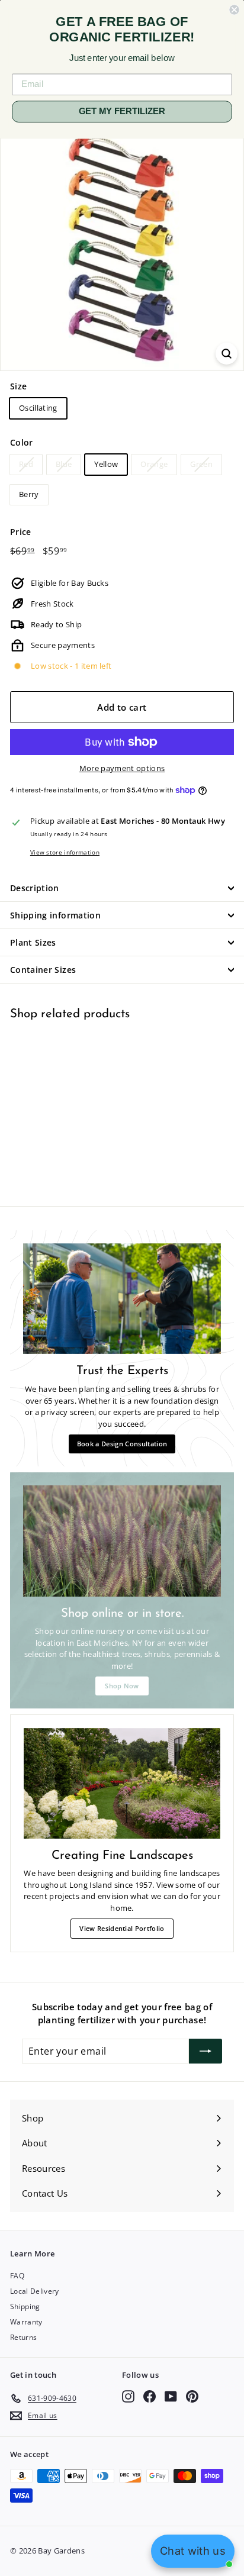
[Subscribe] (206, 2051)
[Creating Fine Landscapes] (122, 1783)
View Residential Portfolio (122, 1928)
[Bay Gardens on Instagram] (128, 2396)
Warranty (26, 2322)
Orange (154, 464)
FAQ (17, 2276)
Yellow (106, 464)
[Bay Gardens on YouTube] (171, 2396)
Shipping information (55, 915)
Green (201, 464)
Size (18, 386)
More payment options (122, 768)
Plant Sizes (33, 942)
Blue (64, 464)
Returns (23, 2337)
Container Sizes (43, 970)
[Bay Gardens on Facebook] (150, 2396)
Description (35, 888)
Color (22, 442)
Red (26, 464)
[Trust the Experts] (122, 1299)
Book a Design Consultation (122, 1444)
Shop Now (122, 1686)
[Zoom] (227, 354)
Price (21, 532)
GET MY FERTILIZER (122, 111)
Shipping (25, 2306)
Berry (29, 494)
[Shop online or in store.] (122, 1541)
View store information (65, 852)
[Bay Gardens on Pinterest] (192, 2396)
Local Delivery (35, 2291)
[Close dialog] (234, 9)
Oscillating (38, 408)
